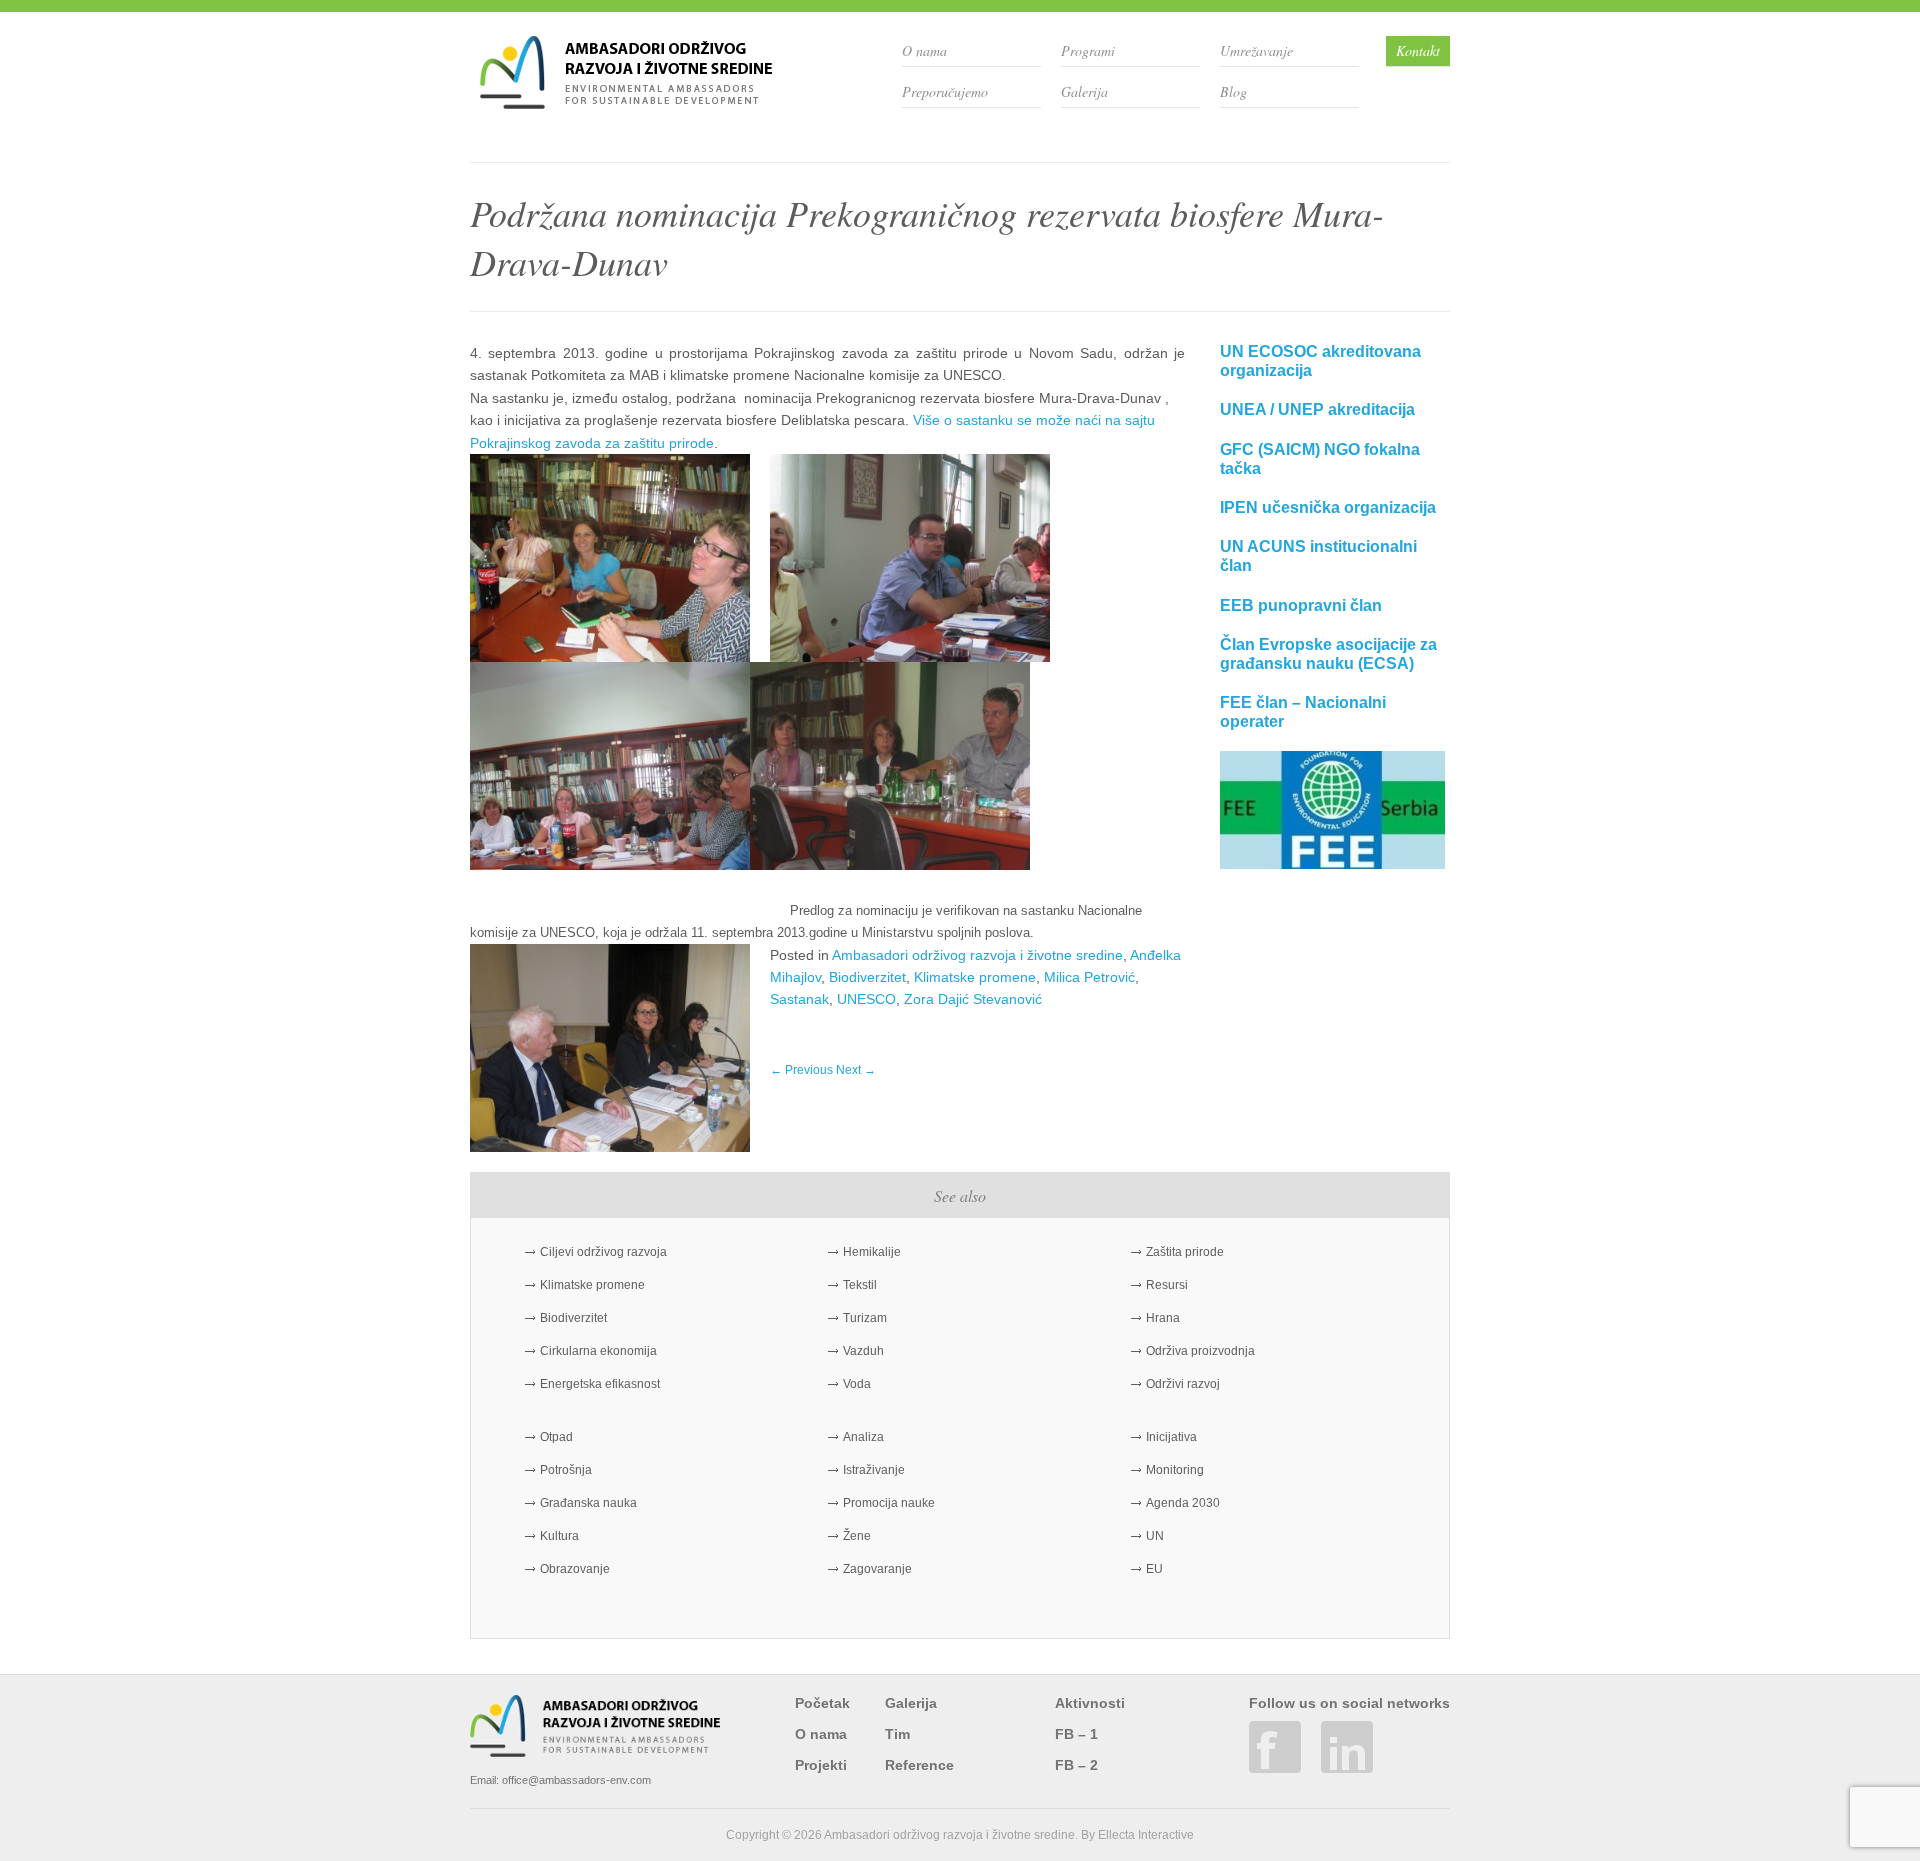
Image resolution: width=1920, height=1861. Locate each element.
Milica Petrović (1089, 977)
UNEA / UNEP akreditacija (1317, 409)
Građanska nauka (588, 1503)
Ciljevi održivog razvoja (603, 1252)
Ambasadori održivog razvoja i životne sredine (977, 955)
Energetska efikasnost (600, 1384)
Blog (1233, 91)
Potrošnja (566, 1470)
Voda (857, 1384)
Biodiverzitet (867, 977)
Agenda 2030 (1183, 1503)
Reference (919, 1765)
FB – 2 (1076, 1765)
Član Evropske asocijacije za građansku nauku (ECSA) (1328, 654)
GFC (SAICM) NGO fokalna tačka (1320, 459)
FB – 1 (1076, 1734)
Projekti (821, 1765)
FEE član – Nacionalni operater (1303, 712)
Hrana (1163, 1318)
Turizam (865, 1318)
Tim (897, 1734)
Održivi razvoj (1183, 1384)
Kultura (559, 1536)
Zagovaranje (877, 1569)
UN (1155, 1536)
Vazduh (863, 1351)
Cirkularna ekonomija (598, 1351)
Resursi (1167, 1285)
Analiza (863, 1437)
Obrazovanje (575, 1569)
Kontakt (1418, 50)
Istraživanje (874, 1470)
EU (1154, 1569)
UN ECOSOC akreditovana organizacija (1320, 361)
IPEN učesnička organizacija (1328, 507)
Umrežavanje (1256, 50)
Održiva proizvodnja (1200, 1351)
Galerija (1084, 91)
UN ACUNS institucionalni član (1318, 556)
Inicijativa (1171, 1437)
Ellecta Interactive (1146, 1835)
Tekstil (860, 1285)
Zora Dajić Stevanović (973, 999)
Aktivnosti (1090, 1703)
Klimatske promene (975, 977)
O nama (924, 50)
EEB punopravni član (1301, 605)
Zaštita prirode (1185, 1252)
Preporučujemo (945, 91)
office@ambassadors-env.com (576, 1780)
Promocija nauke (889, 1503)
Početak (822, 1703)
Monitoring (1175, 1470)
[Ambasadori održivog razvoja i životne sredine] (626, 101)
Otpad (556, 1437)
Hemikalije (872, 1252)
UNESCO (866, 999)
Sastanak (799, 999)
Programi (1088, 50)
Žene (857, 1536)
